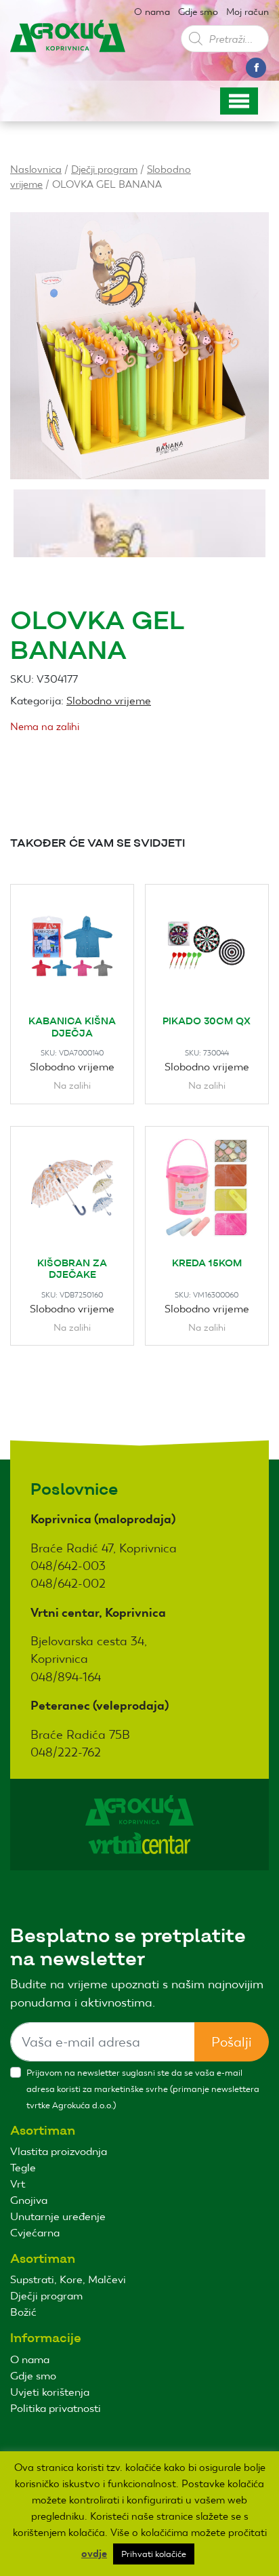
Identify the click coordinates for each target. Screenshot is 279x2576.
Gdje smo (198, 12)
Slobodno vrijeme (109, 701)
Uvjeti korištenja (50, 2392)
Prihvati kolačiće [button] (154, 2554)
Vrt (18, 2184)
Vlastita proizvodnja (59, 2151)
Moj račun (248, 12)
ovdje (94, 2554)
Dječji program (104, 169)
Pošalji (232, 2042)
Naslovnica (36, 169)
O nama (152, 12)
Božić (23, 2312)
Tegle (23, 2168)
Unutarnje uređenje (58, 2216)
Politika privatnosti (56, 2408)
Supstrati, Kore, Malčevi (68, 2279)
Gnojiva (29, 2200)
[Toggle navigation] (239, 101)
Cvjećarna (35, 2233)
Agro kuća (68, 47)
